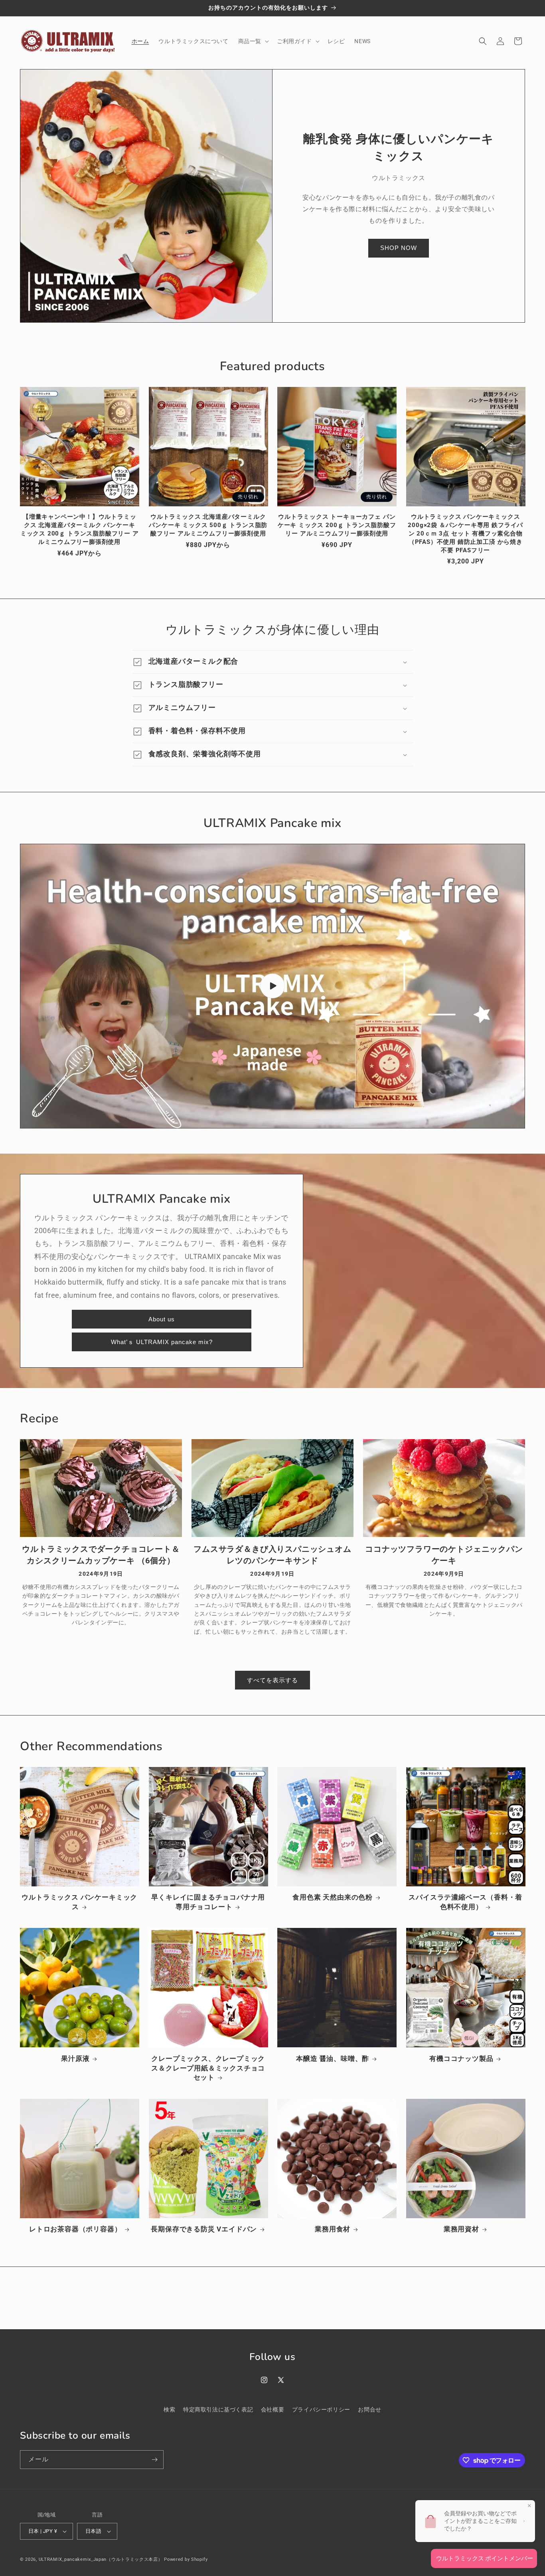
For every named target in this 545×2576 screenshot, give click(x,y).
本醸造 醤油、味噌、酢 (333, 2058)
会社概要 (272, 2409)
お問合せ (369, 2409)
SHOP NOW (399, 248)
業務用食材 (333, 2229)
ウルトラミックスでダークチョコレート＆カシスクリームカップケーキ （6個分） (101, 1555)
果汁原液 (75, 2058)
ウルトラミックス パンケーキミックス (79, 1902)
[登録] (154, 2460)
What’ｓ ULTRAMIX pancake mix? (162, 1342)
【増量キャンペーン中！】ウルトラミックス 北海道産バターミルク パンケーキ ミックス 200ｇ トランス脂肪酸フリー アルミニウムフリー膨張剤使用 (80, 529)
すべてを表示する (272, 1680)
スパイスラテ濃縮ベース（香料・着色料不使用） (465, 1902)
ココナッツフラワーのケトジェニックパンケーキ (444, 1555)
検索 (169, 2409)
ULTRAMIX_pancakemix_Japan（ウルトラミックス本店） (101, 2559)
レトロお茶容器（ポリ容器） (75, 2229)
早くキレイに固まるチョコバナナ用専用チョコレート (208, 1902)
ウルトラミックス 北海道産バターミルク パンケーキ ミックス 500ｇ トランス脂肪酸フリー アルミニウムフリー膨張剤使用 (208, 525)
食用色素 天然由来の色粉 (333, 1897)
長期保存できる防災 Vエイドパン (204, 2229)
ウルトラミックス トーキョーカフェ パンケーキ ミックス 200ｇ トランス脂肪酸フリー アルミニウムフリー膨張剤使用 (337, 525)
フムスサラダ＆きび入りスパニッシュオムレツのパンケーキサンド (272, 1555)
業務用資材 (461, 2229)
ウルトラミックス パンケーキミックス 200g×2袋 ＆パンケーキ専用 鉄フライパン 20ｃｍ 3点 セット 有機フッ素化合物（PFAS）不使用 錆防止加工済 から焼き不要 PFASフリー (465, 533)
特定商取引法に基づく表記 (218, 2409)
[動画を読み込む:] (272, 986)
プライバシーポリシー (321, 2409)
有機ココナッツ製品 (461, 2058)
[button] (253, 41)
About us (162, 1319)
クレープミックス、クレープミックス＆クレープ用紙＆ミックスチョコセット (208, 2068)
